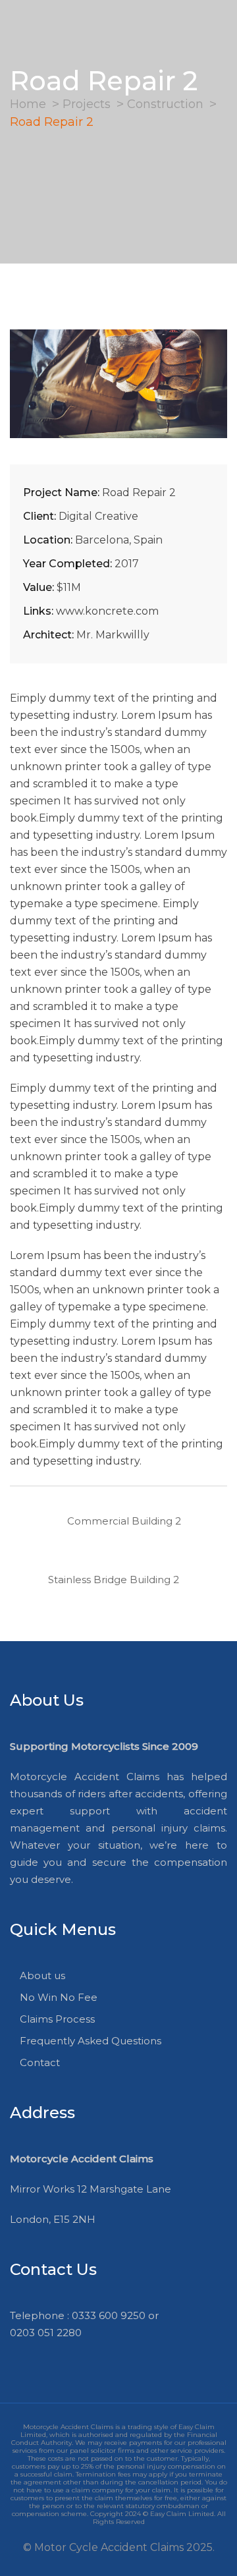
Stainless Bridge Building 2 (114, 1580)
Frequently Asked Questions (91, 2041)
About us (42, 1975)
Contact (40, 2062)
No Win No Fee (59, 1997)
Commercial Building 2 (124, 1521)
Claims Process (57, 2019)
